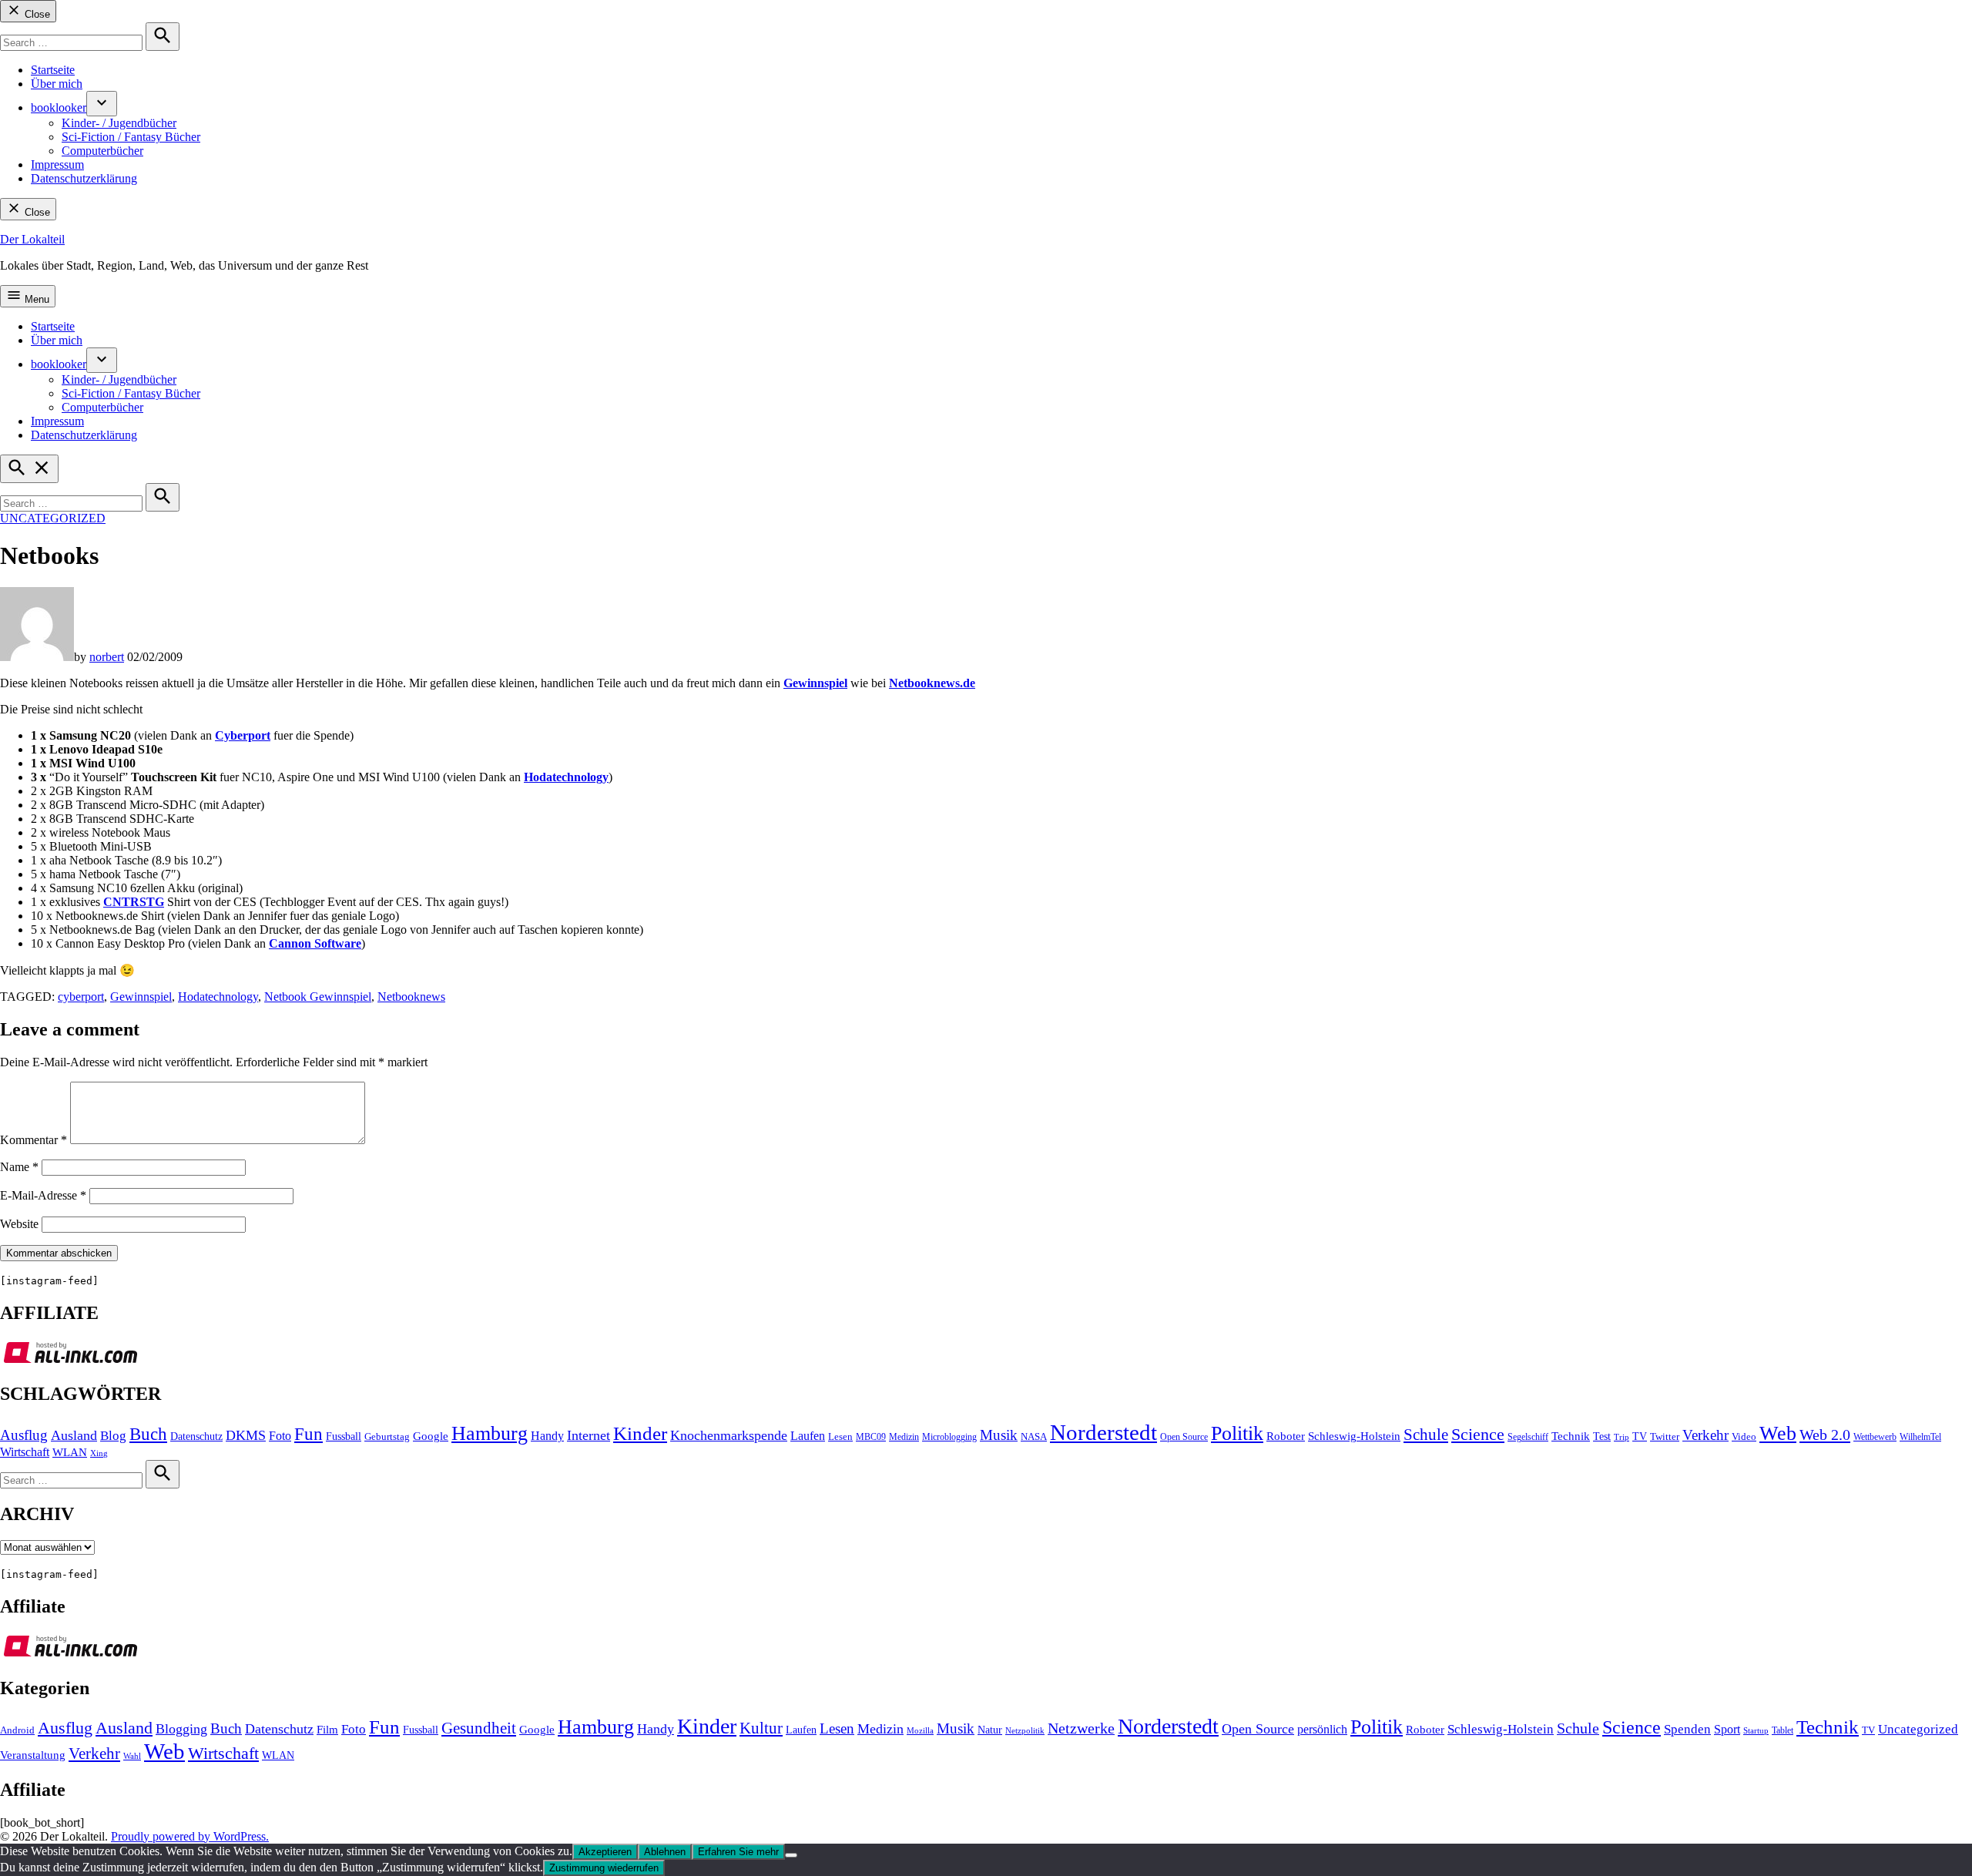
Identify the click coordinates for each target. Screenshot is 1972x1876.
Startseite (53, 70)
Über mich (57, 84)
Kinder (640, 1433)
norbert (107, 657)
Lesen (840, 1437)
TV (1640, 1436)
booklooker (59, 107)
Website (19, 1224)
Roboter (1286, 1436)
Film (327, 1730)
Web (1778, 1433)
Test (1602, 1436)
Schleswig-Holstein (1354, 1436)
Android (17, 1730)
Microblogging (949, 1437)
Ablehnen (665, 1852)
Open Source (1184, 1437)
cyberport (81, 997)
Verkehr (1705, 1435)
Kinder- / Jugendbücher (119, 123)
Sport (1727, 1729)
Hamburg (490, 1433)
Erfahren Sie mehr (738, 1852)
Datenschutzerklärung (84, 178)
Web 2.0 (1825, 1435)
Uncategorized (53, 518)
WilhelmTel (1920, 1437)
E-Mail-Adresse (43, 1195)
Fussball (344, 1436)
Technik (1571, 1436)
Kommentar (34, 1140)
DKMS (246, 1435)
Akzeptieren (605, 1852)
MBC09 (871, 1437)
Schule (1426, 1435)
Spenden (1687, 1729)
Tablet (1783, 1730)
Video (1744, 1437)
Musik (999, 1435)
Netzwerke (1081, 1728)
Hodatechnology (218, 997)
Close (36, 14)
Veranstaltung (33, 1755)
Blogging (181, 1729)
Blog (113, 1436)
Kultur (761, 1728)
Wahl (132, 1756)
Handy (547, 1436)
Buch (148, 1434)
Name (19, 1167)
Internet (589, 1435)
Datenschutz (196, 1436)
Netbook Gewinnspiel (318, 997)
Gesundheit (479, 1728)
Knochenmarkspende (729, 1435)
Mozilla (920, 1731)
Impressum (57, 164)
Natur (990, 1730)
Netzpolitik (1025, 1730)
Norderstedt (1103, 1432)
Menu (35, 299)
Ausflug (24, 1435)
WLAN (70, 1452)
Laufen (808, 1436)
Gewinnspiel (141, 997)
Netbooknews (411, 997)
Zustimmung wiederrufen (604, 1868)
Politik (1237, 1433)
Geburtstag (387, 1437)
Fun (309, 1434)
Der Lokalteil (32, 239)
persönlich (1322, 1729)
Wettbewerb (1875, 1437)
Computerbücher (102, 151)
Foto (280, 1436)
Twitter (1665, 1437)
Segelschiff (1528, 1437)
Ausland (74, 1435)
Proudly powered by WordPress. (190, 1836)
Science (1478, 1434)
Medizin (904, 1437)
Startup (1756, 1730)
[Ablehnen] (791, 1855)
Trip (1622, 1437)
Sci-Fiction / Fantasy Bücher (131, 137)
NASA (1034, 1437)
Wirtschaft (25, 1452)
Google (431, 1436)
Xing (99, 1453)
